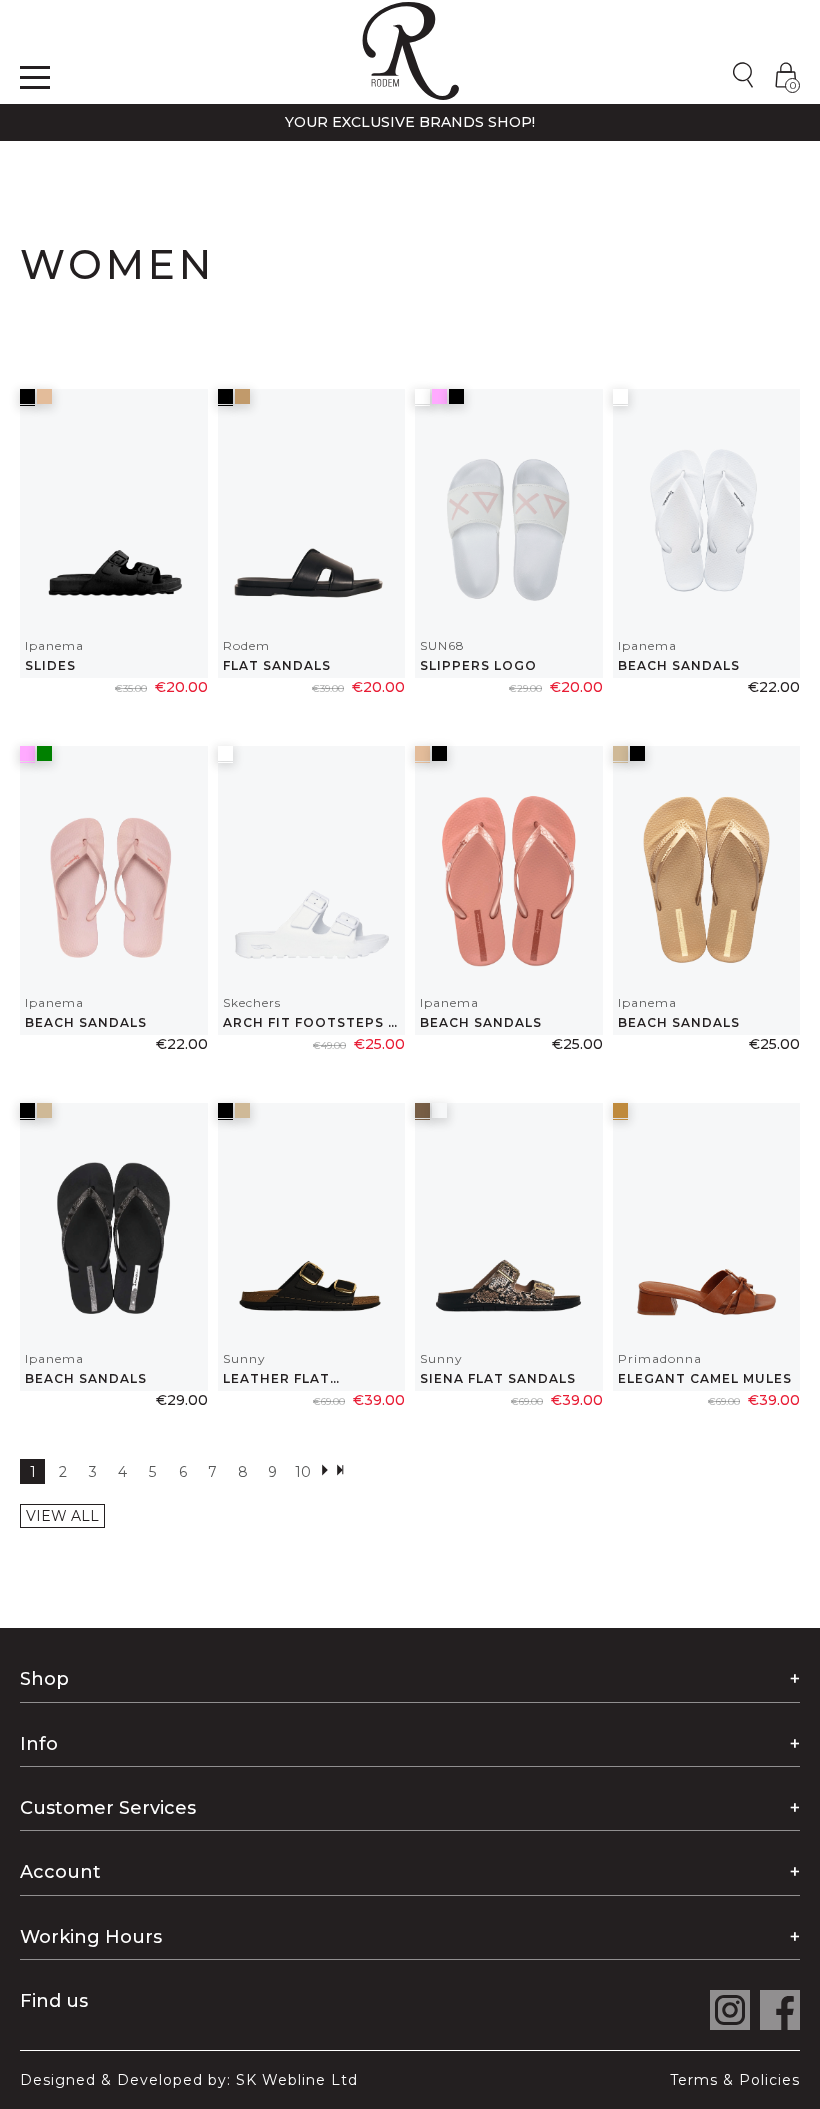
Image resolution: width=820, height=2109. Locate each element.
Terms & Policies (735, 2080)
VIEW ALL (62, 1516)
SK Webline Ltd (297, 2080)
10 (303, 1472)
